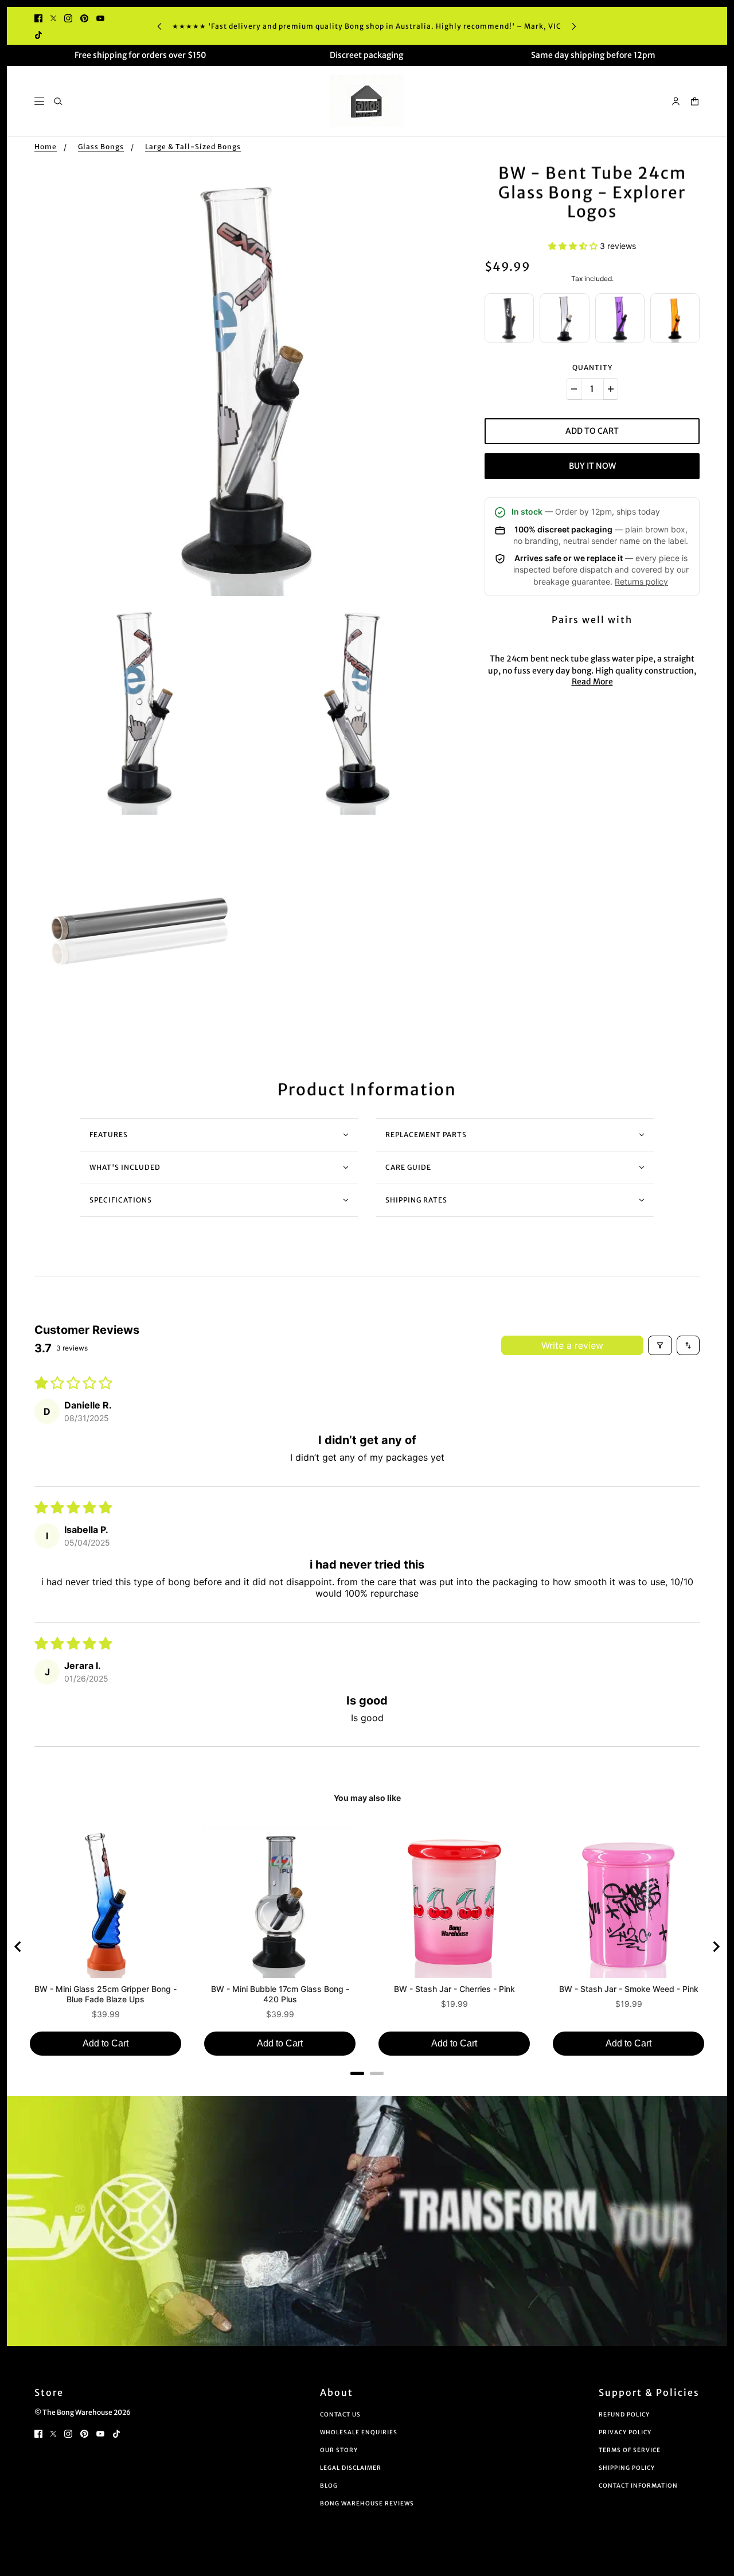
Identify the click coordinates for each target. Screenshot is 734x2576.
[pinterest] (84, 17)
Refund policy (624, 2414)
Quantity (592, 367)
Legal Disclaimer (351, 2468)
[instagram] (68, 17)
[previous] (159, 26)
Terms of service (630, 2450)
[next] (574, 26)
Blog (329, 2486)
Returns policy (641, 581)
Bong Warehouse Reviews (367, 2503)
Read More (592, 682)
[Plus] (611, 389)
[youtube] (100, 17)
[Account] (676, 101)
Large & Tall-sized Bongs (193, 147)
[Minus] (574, 389)
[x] (53, 17)
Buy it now (592, 466)
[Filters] (660, 1345)
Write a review (572, 1345)
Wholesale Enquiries (359, 2432)
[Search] (58, 101)
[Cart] (695, 101)
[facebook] (38, 17)
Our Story (339, 2450)
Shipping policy (627, 2468)
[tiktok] (38, 34)
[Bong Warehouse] (367, 101)
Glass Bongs (101, 147)
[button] (574, 246)
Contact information (638, 2486)
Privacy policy (625, 2432)
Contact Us (340, 2414)
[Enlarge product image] (250, 380)
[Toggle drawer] (39, 101)
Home (46, 147)
